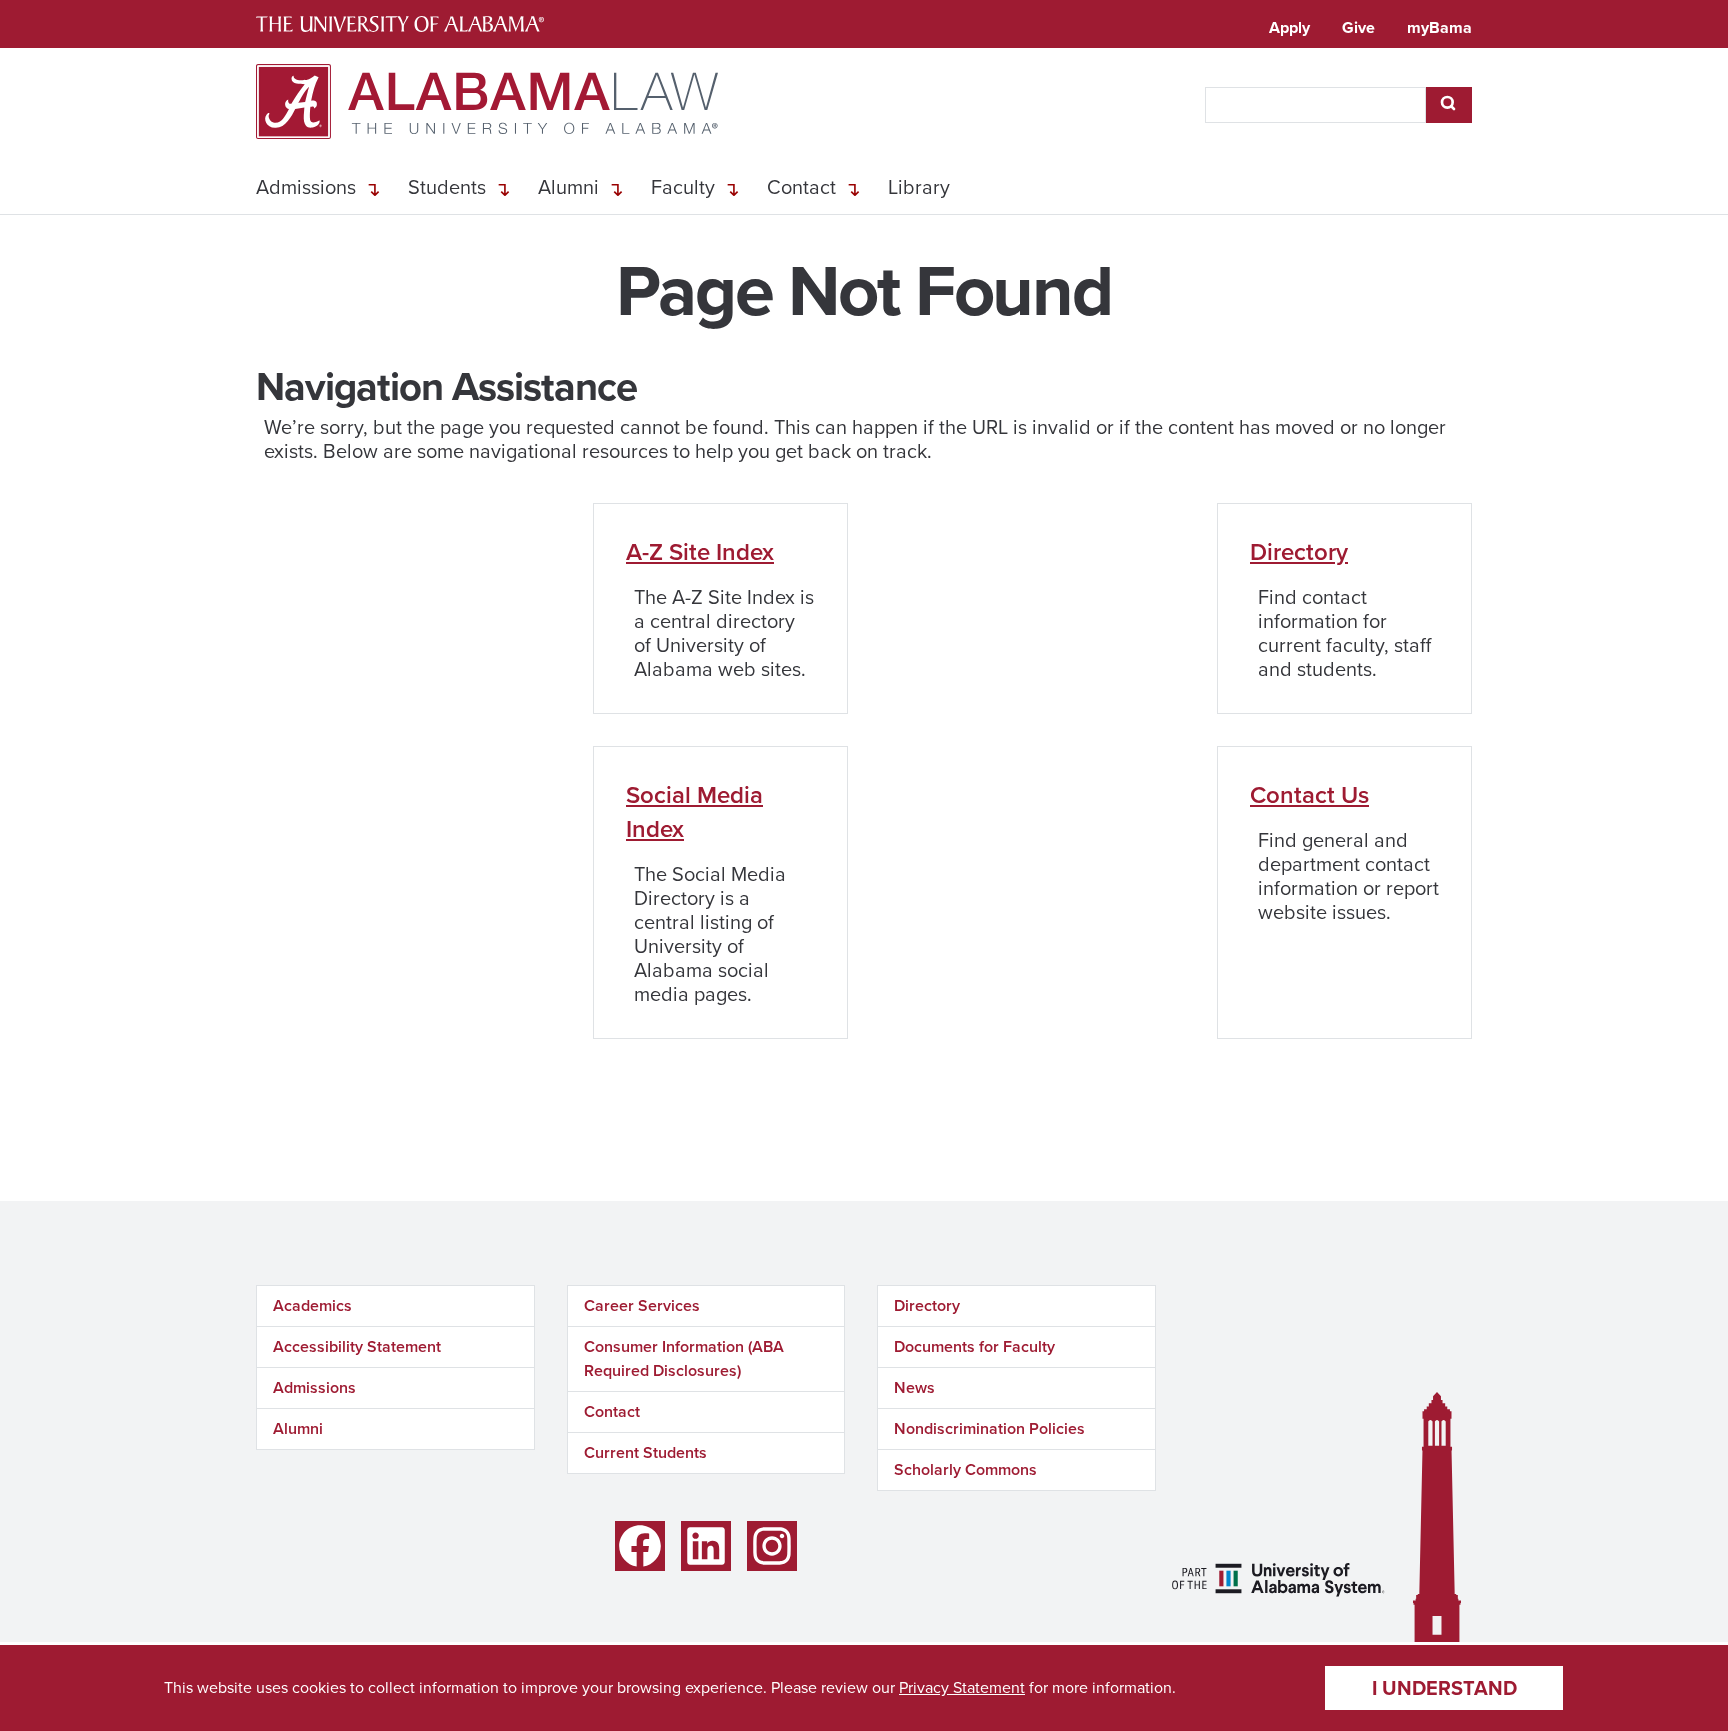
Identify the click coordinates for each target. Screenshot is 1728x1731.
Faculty (683, 187)
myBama (1439, 27)
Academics (312, 1305)
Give (1358, 27)
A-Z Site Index (700, 552)
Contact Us (1309, 795)
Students (447, 187)
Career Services (642, 1305)
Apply (1289, 27)
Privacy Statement (962, 1687)
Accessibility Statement (357, 1346)
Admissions (306, 187)
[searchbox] (1315, 105)
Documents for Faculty (974, 1346)
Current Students (645, 1452)
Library (919, 187)
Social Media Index (694, 812)
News (914, 1387)
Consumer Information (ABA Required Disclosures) (684, 1358)
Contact (801, 187)
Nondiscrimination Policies (989, 1428)
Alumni (568, 187)
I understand (1444, 1688)
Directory (1299, 552)
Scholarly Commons (965, 1469)
